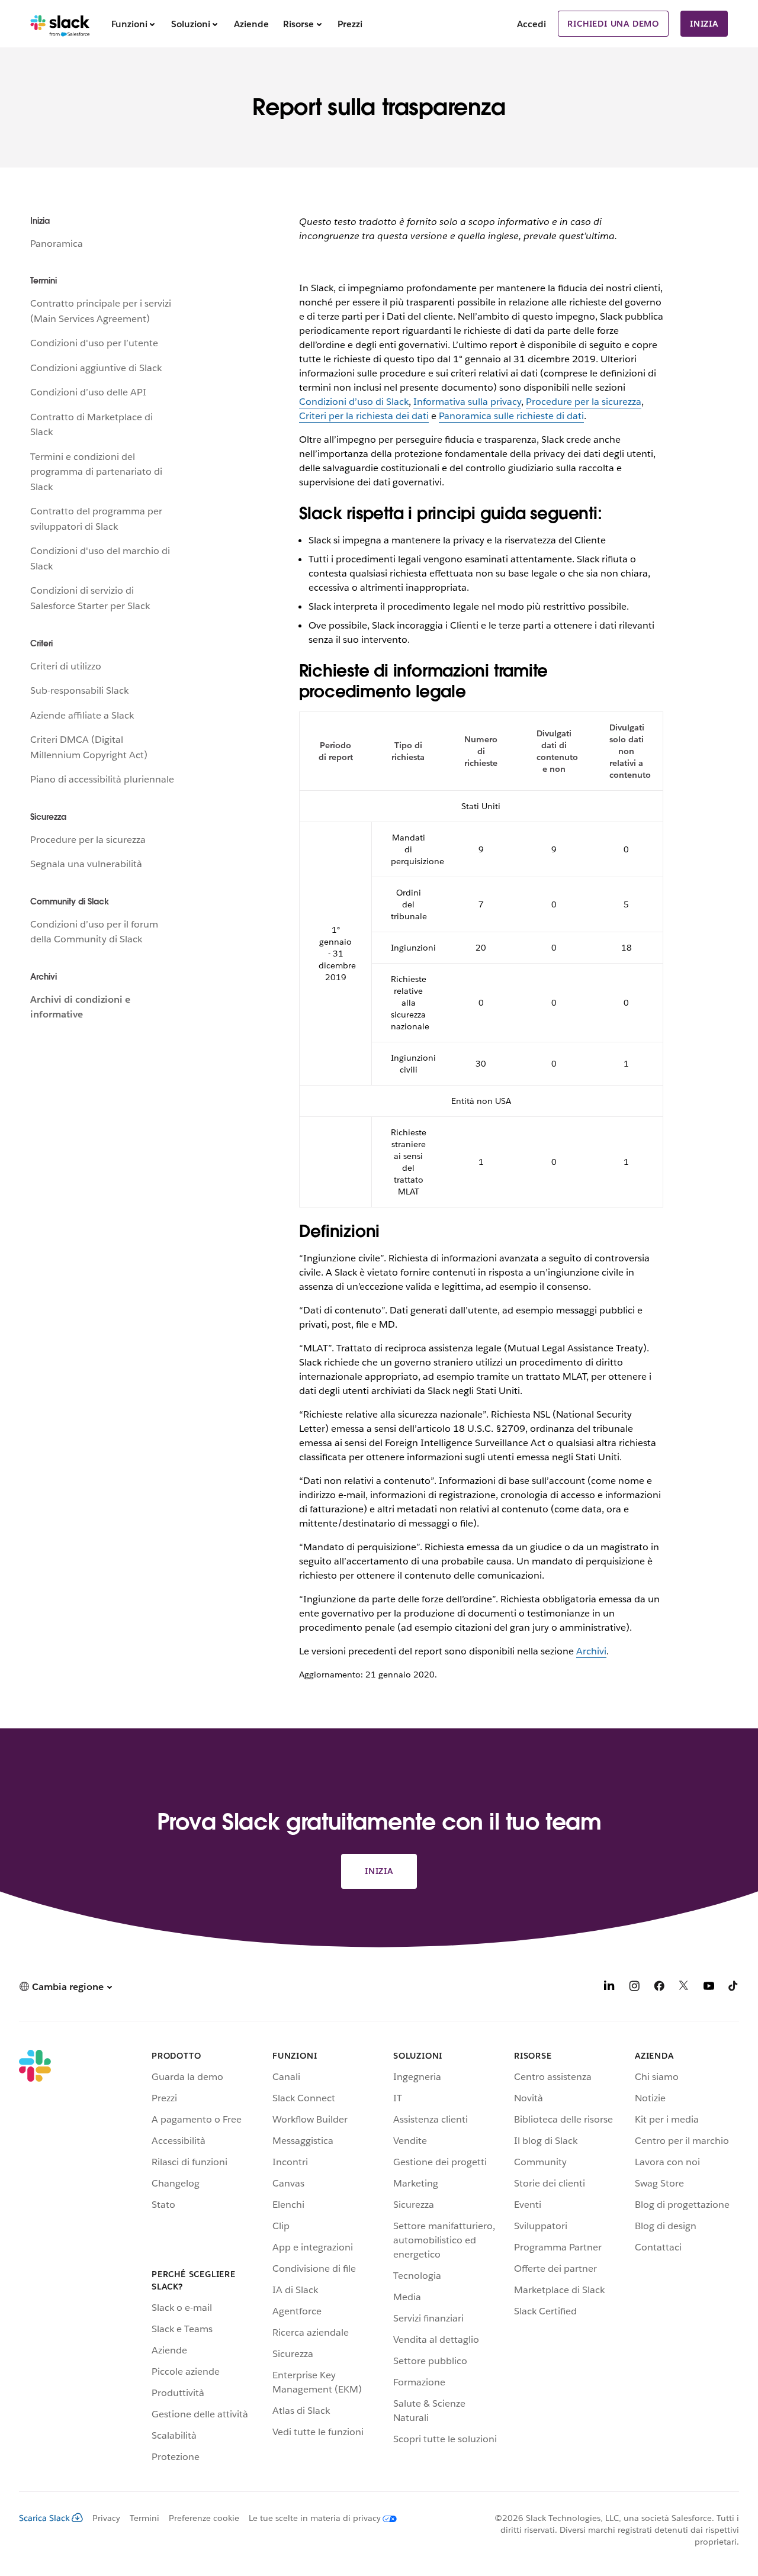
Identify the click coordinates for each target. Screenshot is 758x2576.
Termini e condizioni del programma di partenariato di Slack (96, 472)
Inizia (704, 24)
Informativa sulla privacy (467, 402)
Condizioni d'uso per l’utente (94, 343)
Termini (144, 2518)
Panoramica (57, 244)
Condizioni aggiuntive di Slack (96, 368)
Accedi (531, 24)
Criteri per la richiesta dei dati (364, 416)
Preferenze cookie (204, 2518)
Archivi (591, 1651)
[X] (684, 1988)
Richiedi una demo (613, 24)
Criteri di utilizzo (66, 666)
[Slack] (60, 24)
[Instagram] (634, 1988)
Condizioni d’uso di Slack (354, 402)
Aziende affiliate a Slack (82, 715)
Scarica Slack (44, 2518)
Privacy (106, 2518)
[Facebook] (659, 1988)
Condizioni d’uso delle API (88, 392)
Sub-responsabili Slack (79, 690)
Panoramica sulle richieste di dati (511, 416)
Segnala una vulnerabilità (86, 864)
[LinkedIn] (609, 1988)
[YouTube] (709, 1988)
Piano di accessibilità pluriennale (102, 779)
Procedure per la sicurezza (88, 840)
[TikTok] (734, 1988)
